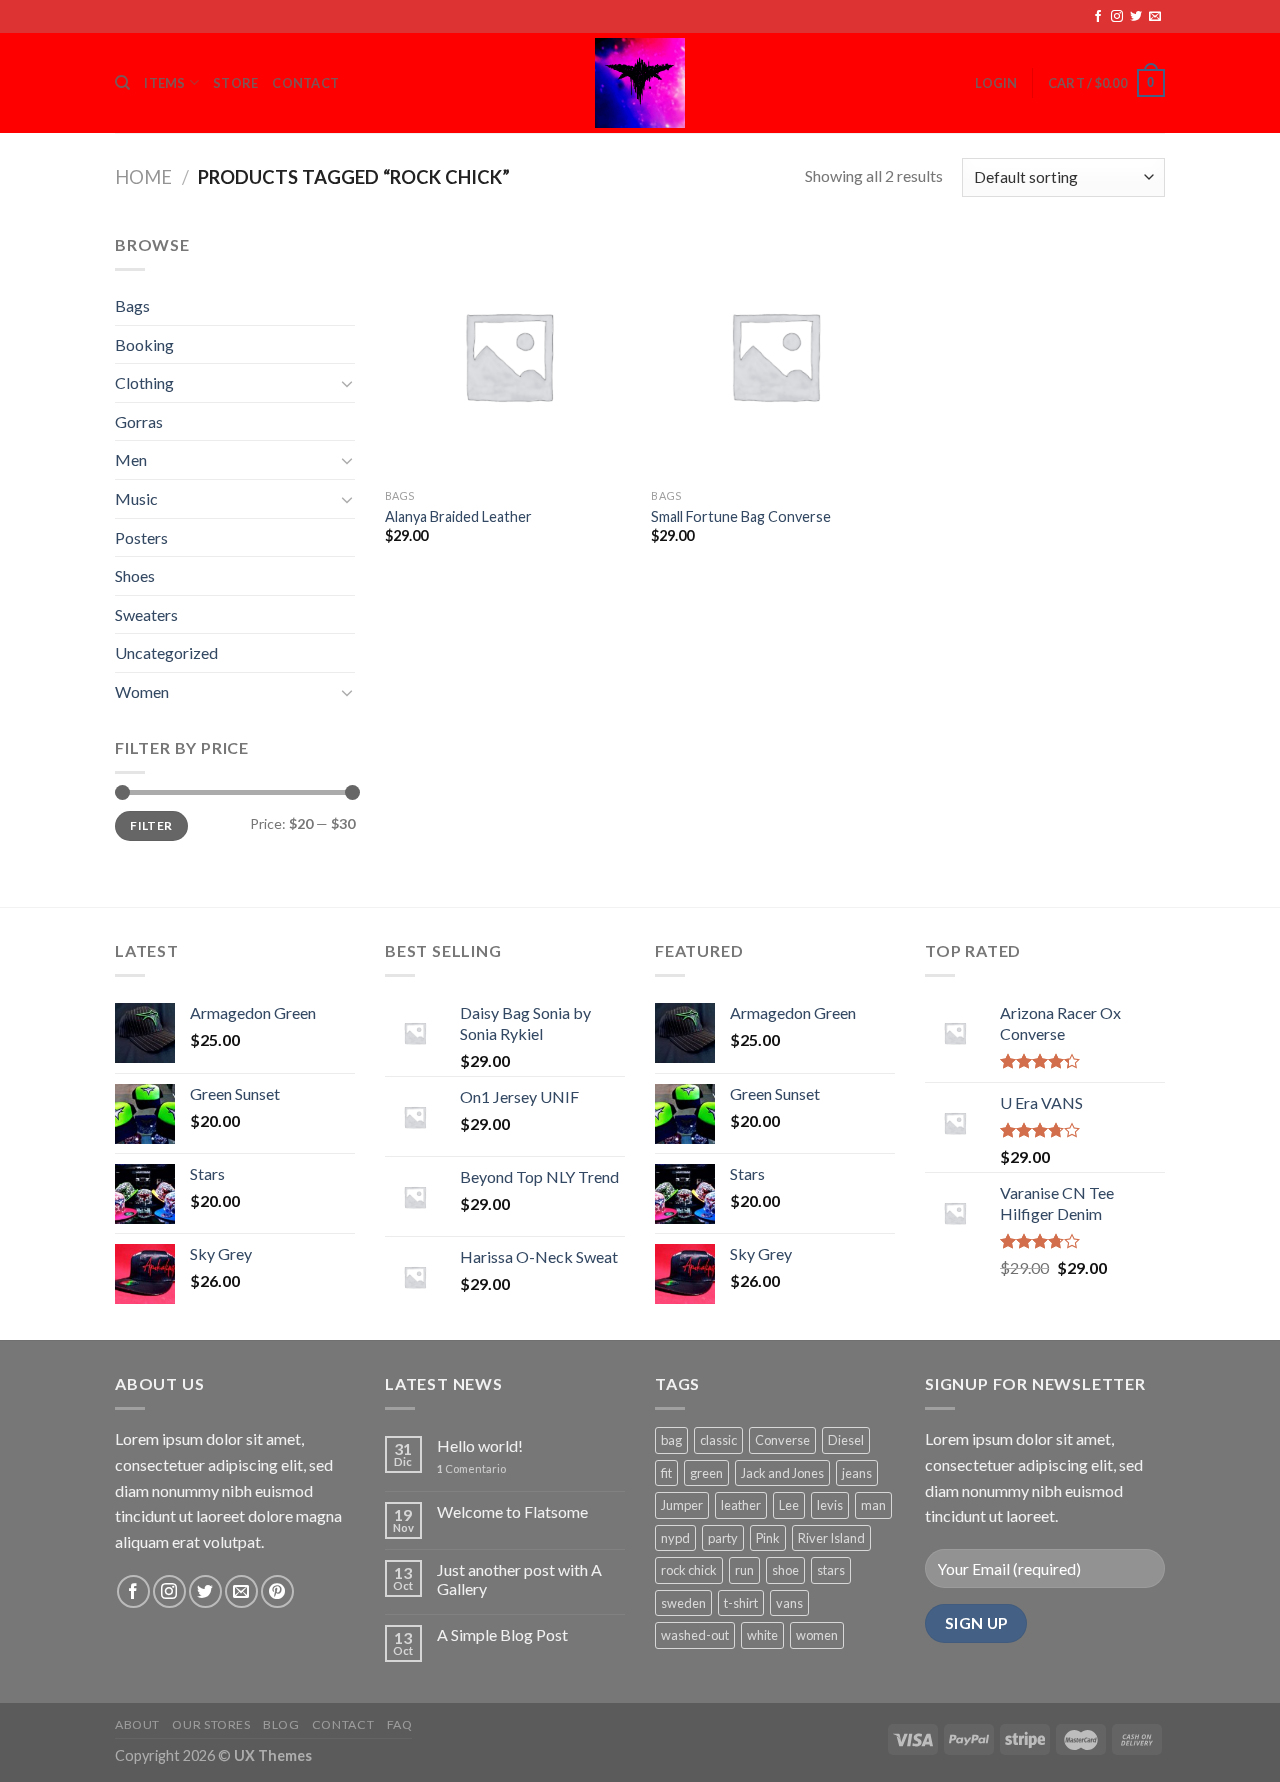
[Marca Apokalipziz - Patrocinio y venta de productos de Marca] (640, 83)
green (706, 1473)
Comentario (471, 1468)
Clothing (144, 382)
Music (136, 498)
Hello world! (480, 1445)
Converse (782, 1440)
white (762, 1635)
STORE (235, 83)
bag (671, 1440)
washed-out (695, 1635)
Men (131, 459)
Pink (768, 1538)
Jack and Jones (782, 1473)
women (817, 1635)
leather (741, 1505)
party (723, 1538)
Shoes (135, 575)
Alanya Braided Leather (458, 516)
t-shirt (741, 1603)
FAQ (400, 1724)
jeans (857, 1473)
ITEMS (164, 83)
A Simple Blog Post (502, 1634)
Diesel (846, 1440)
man (873, 1505)
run (744, 1570)
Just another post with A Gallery (519, 1579)
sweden (683, 1603)
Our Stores (211, 1724)
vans (789, 1603)
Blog (281, 1724)
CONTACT (305, 83)
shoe (785, 1570)
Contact (343, 1724)
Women (142, 691)
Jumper (682, 1505)
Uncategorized (166, 652)
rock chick (689, 1570)
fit (666, 1473)
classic (718, 1440)
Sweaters (146, 614)
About (137, 1724)
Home (143, 177)
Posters (141, 537)
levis (830, 1505)
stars (831, 1570)
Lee (789, 1505)
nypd (675, 1538)
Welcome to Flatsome (512, 1511)
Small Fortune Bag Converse (741, 516)
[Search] (122, 83)
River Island (831, 1538)
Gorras (139, 421)
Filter (151, 825)
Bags (132, 305)
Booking (144, 344)
